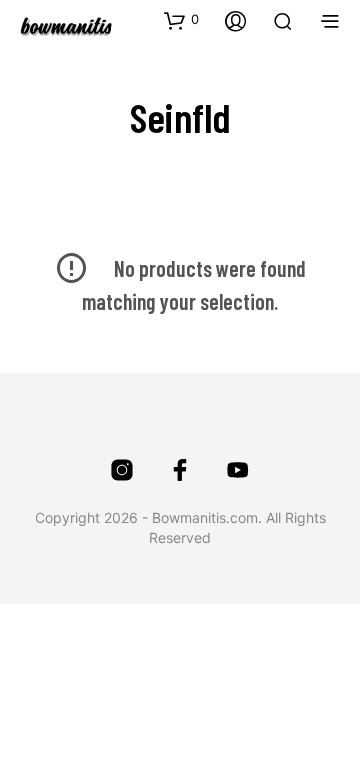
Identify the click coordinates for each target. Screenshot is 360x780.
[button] (181, 20)
